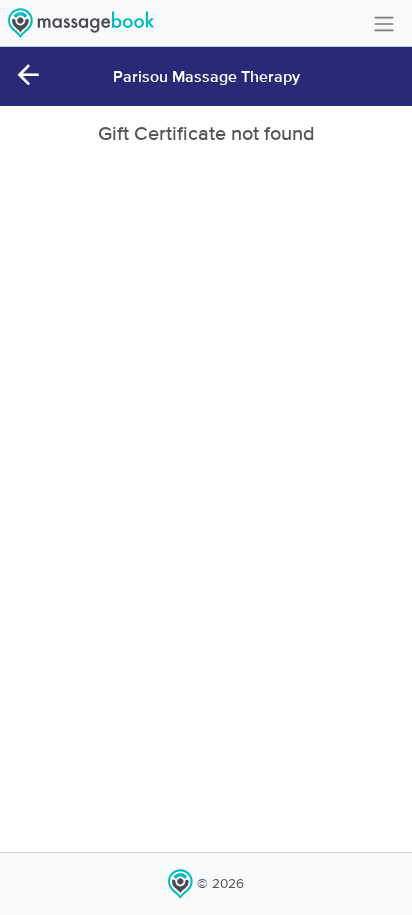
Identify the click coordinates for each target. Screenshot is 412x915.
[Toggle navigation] (384, 22)
